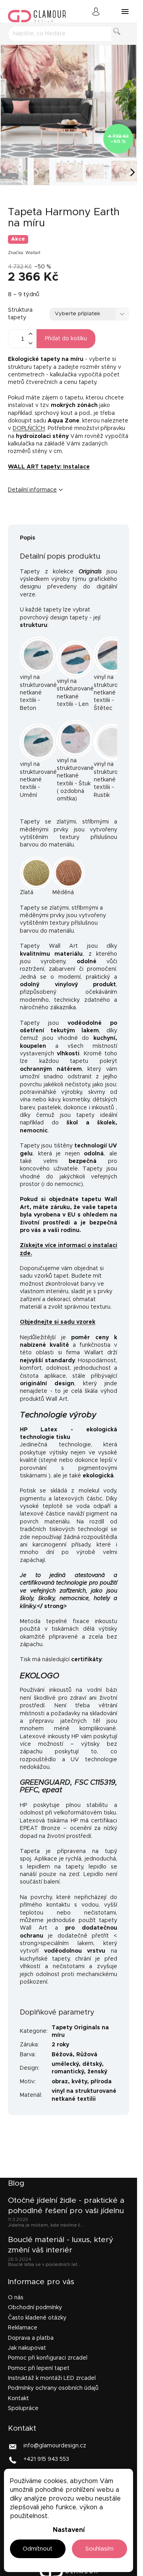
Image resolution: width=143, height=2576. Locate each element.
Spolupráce (23, 2408)
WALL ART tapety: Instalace (49, 467)
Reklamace (23, 2328)
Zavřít (57, 517)
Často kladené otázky (37, 2318)
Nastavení (69, 2530)
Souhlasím (100, 2549)
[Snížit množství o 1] (30, 343)
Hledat (123, 40)
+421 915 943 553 (46, 2459)
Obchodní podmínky (35, 2308)
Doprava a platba (31, 2338)
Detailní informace (32, 490)
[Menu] (125, 12)
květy (79, 2082)
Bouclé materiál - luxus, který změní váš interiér (61, 2245)
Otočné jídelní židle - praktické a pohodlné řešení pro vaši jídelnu (66, 2206)
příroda (101, 2082)
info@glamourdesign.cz (55, 2446)
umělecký (65, 2064)
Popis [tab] (28, 538)
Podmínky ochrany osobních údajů (53, 2388)
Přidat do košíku (66, 339)
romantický (68, 2072)
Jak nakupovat (27, 2348)
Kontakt (18, 2399)
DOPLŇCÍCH (29, 428)
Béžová (62, 2055)
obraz (60, 2082)
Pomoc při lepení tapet (39, 2368)
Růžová (87, 2055)
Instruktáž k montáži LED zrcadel (52, 2378)
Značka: (24, 253)
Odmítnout (38, 2549)
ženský (97, 2072)
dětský (92, 2064)
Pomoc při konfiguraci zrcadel (48, 2358)
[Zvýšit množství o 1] (30, 334)
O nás (16, 2298)
